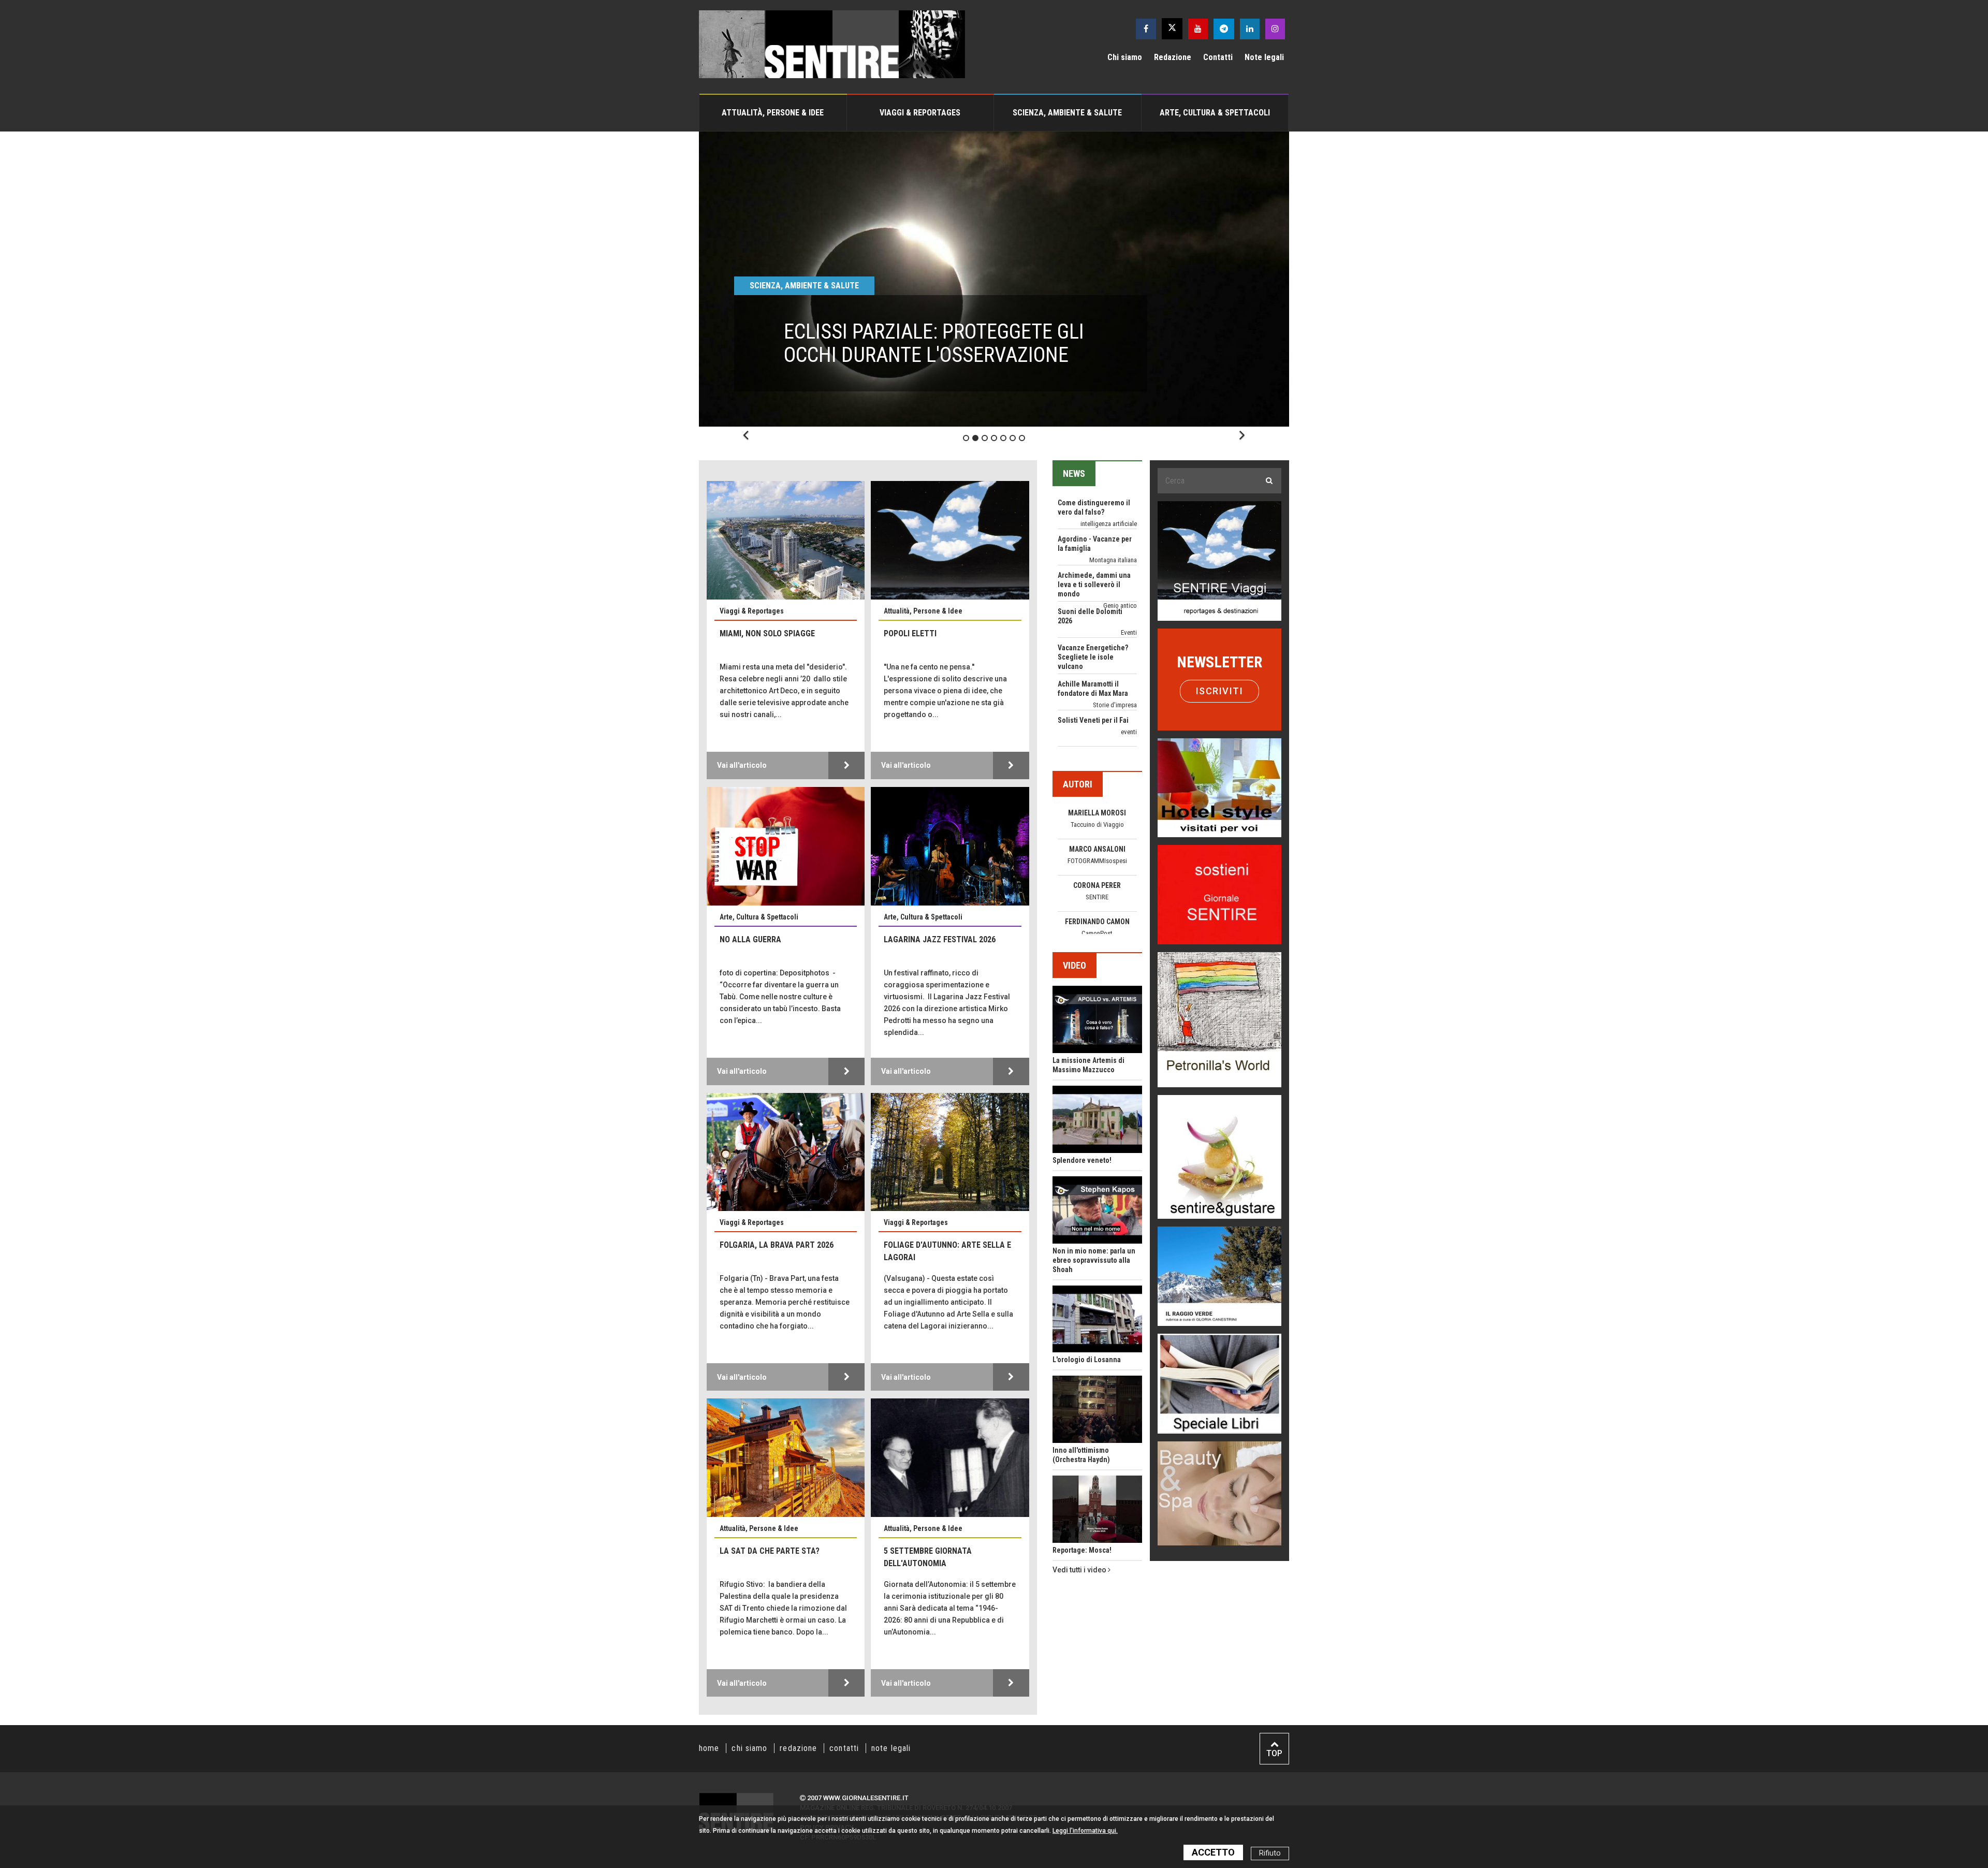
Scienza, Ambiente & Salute (1067, 113)
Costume (1125, 705)
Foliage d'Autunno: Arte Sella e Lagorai (947, 1251)
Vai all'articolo (742, 765)
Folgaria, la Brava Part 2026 (777, 1245)
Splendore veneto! (1082, 1160)
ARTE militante (1118, 669)
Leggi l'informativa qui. (1085, 1831)
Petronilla (1097, 925)
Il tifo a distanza (1083, 721)
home (709, 1748)
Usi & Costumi (1117, 732)
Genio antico (1120, 497)
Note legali (1264, 57)
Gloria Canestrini (1097, 889)
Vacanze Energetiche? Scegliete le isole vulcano (1093, 549)
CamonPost (1097, 828)
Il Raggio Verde (1097, 901)
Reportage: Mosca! (1082, 1550)
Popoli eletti (910, 633)
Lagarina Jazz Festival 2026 (940, 939)
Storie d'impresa (1115, 597)
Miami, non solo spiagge (767, 633)
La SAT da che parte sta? (770, 1551)
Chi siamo (1125, 57)
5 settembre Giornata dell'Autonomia (928, 1557)
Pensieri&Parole (1097, 874)
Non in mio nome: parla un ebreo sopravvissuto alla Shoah (1094, 1260)
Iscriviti (1220, 691)
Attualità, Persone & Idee (773, 113)
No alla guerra (750, 939)
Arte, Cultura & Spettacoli (1215, 113)
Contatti (1218, 57)
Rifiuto (1270, 1853)
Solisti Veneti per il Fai (1093, 612)
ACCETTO (1213, 1852)
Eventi (1129, 524)
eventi (1129, 624)
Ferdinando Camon (1097, 816)
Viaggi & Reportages (920, 113)
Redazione (1173, 57)
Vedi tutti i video (1080, 1570)
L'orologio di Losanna (1087, 1360)
